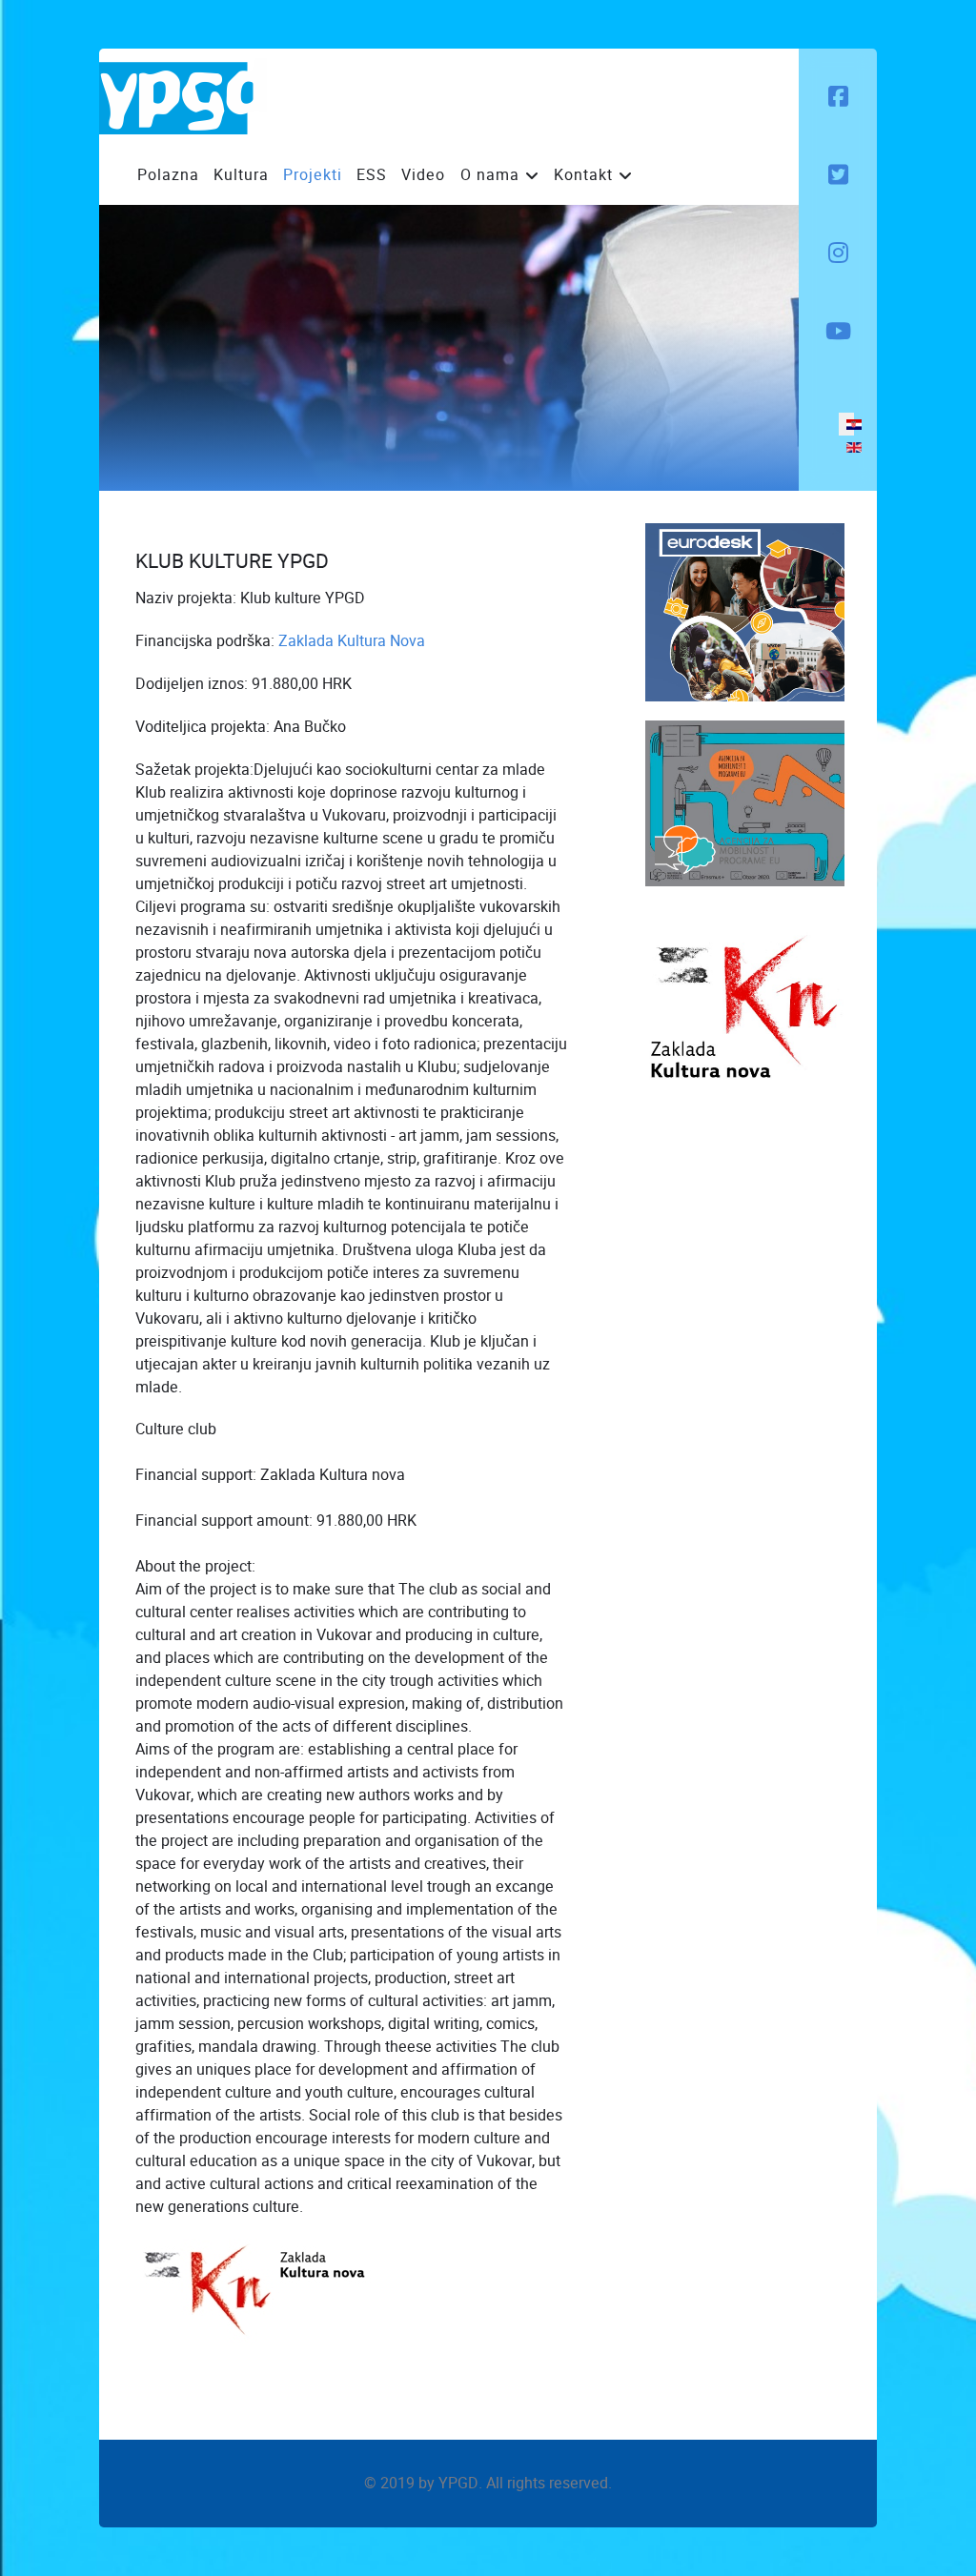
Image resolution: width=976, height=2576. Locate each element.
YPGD (458, 2483)
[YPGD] (183, 96)
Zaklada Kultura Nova (352, 641)
